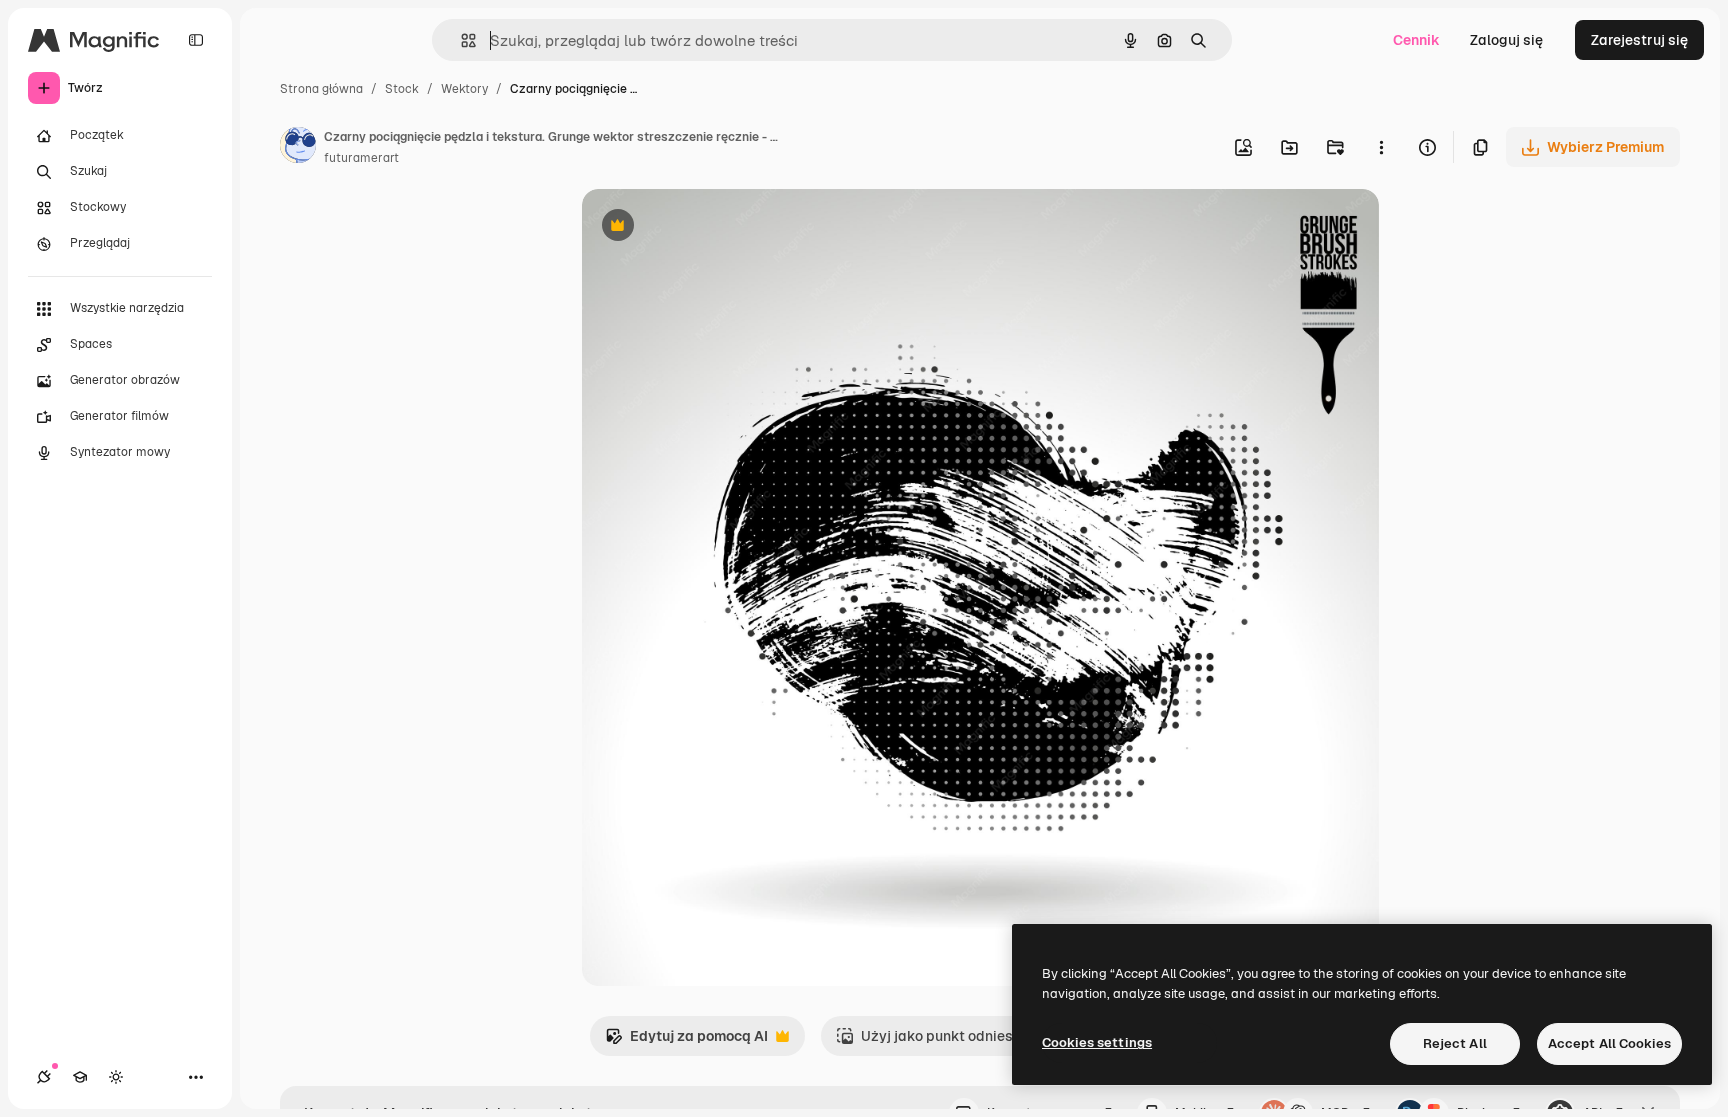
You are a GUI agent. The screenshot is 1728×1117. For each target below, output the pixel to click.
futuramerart (361, 158)
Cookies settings (1097, 1042)
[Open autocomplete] (460, 40)
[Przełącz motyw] (116, 1077)
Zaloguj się (1506, 40)
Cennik (1416, 40)
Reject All (1455, 1043)
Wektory (464, 89)
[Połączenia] (44, 1077)
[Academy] (80, 1077)
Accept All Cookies (1609, 1043)
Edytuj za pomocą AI (686, 1041)
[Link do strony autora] (298, 148)
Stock (402, 89)
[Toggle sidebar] (196, 40)
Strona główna (321, 89)
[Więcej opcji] (1381, 147)
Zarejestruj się (1639, 40)
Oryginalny (720, 227)
